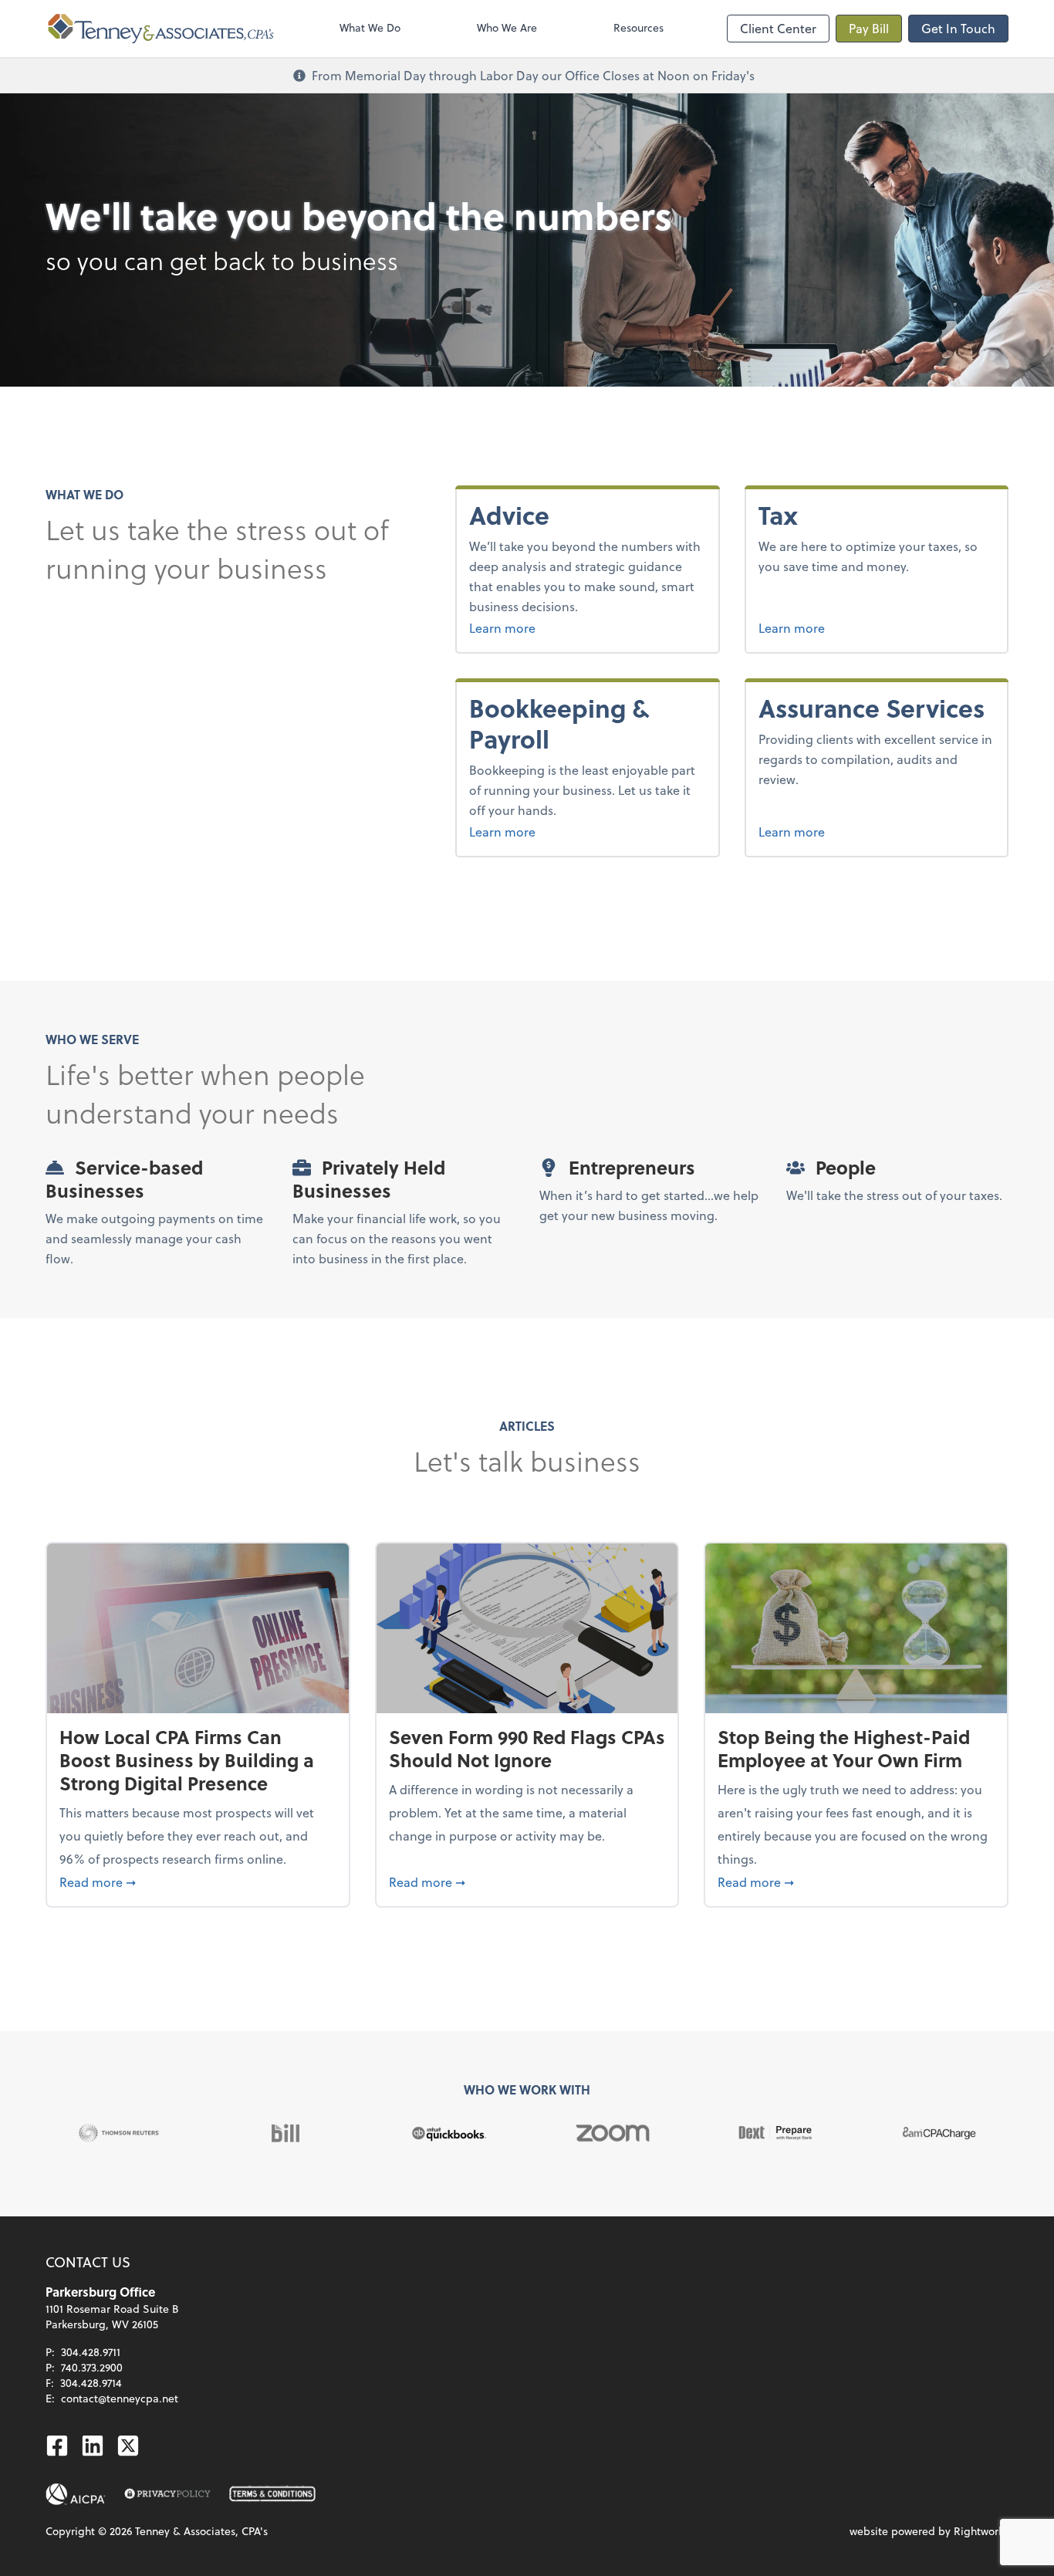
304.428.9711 (91, 2352)
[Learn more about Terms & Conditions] (272, 2494)
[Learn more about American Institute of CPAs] (76, 2494)
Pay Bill (869, 28)
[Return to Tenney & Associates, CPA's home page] (161, 29)
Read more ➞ (198, 1881)
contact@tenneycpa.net (120, 2398)
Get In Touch (958, 28)
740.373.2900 (92, 2367)
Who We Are (507, 27)
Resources (638, 27)
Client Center (778, 28)
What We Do (370, 27)
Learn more (541, 627)
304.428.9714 (91, 2383)
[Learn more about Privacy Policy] (167, 2494)
